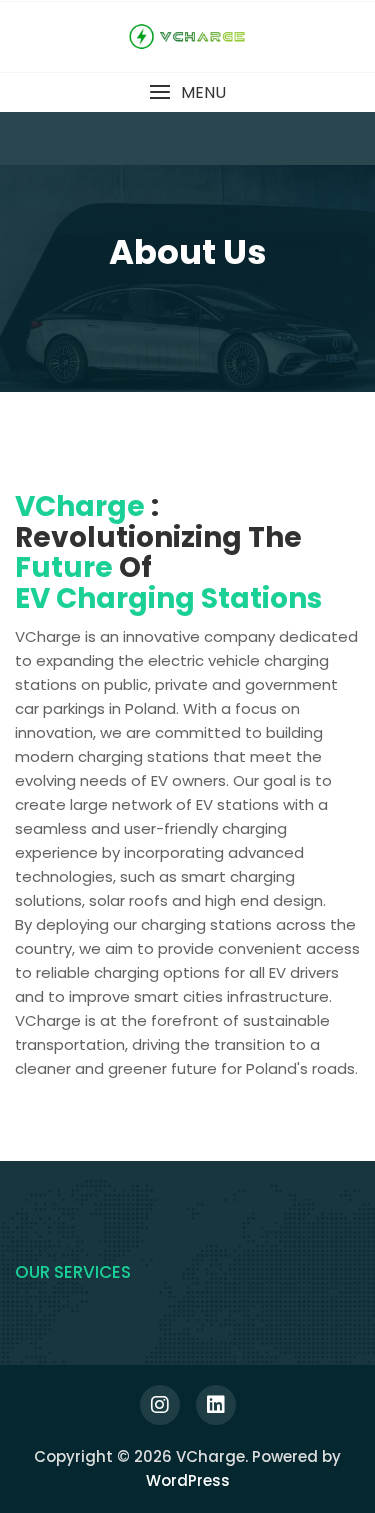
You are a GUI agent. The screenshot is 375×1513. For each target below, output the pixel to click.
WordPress (188, 1480)
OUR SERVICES (73, 1272)
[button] (187, 92)
